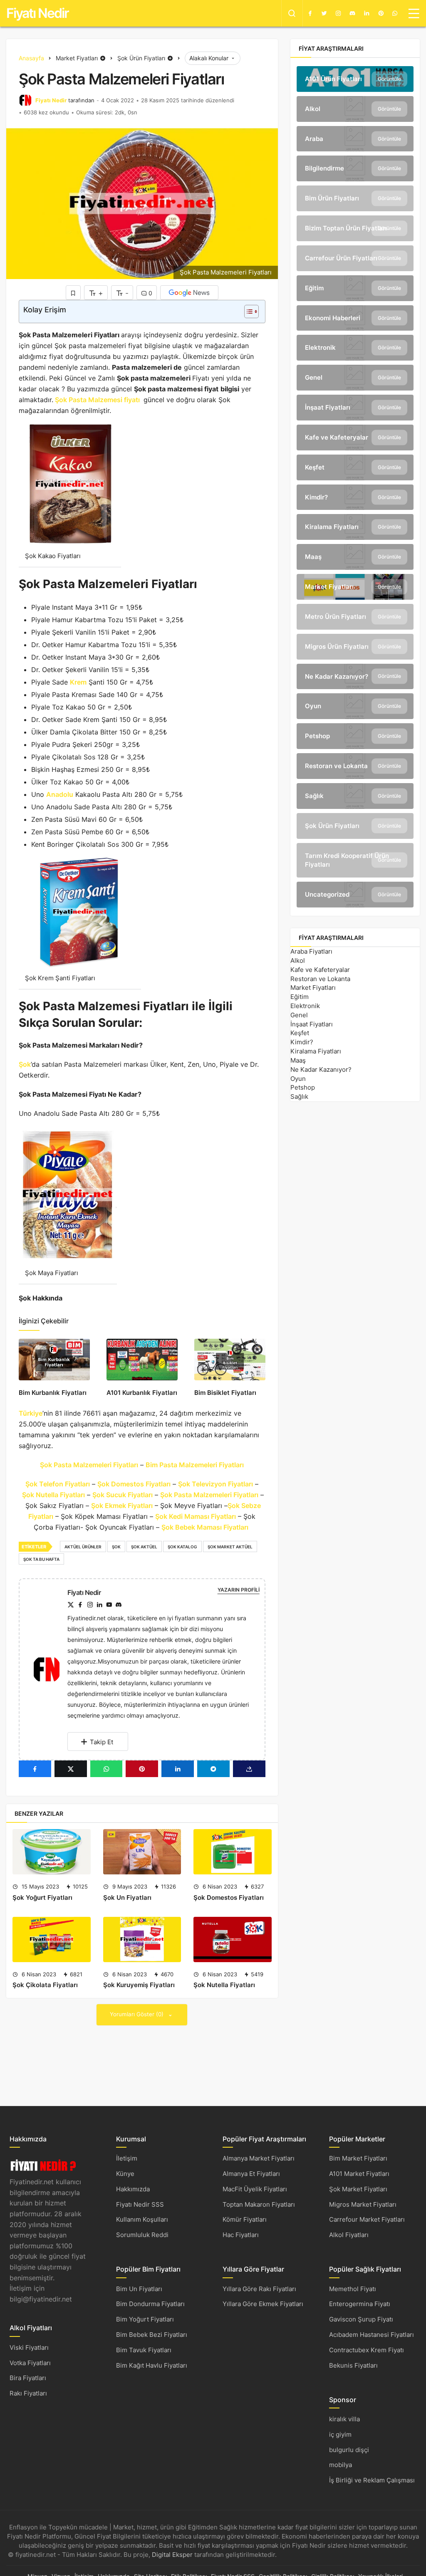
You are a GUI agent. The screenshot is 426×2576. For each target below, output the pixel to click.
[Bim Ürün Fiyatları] (355, 198)
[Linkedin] (367, 13)
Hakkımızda (133, 2189)
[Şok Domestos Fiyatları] (233, 1852)
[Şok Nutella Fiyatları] (233, 1939)
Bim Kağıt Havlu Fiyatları (152, 2365)
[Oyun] (355, 706)
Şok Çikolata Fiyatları (45, 1985)
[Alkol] (355, 109)
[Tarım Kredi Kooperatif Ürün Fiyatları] (355, 860)
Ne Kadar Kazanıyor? (321, 1069)
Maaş (298, 1060)
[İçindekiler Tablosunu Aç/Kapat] (247, 311)
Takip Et (102, 1742)
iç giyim (340, 2434)
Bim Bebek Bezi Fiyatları (152, 2335)
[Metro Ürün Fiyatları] (355, 617)
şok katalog (182, 1547)
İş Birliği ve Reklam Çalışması (372, 2480)
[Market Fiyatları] (355, 587)
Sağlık (299, 1096)
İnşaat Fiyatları (312, 1024)
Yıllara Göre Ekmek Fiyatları (263, 2304)
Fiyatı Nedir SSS (140, 2204)
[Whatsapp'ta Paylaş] (106, 1769)
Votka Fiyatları (30, 2363)
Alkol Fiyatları (349, 2235)
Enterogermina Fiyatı (360, 2304)
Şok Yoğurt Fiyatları (42, 1897)
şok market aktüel (230, 1547)
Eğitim (300, 997)
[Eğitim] (355, 288)
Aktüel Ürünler (83, 1547)
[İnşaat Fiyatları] (355, 408)
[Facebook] (310, 13)
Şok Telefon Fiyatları (58, 1484)
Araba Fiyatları (311, 951)
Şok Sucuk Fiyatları (123, 1495)
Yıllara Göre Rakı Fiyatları (259, 2289)
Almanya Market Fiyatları (259, 2158)
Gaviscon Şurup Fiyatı (361, 2319)
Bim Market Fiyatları (358, 2158)
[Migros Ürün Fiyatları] (355, 647)
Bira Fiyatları (28, 2378)
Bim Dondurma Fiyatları (150, 2304)
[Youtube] (109, 1605)
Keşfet (300, 1033)
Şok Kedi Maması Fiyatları (196, 1516)
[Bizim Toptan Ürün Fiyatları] (355, 228)
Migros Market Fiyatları (363, 2204)
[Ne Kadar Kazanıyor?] (355, 677)
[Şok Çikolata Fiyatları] (52, 1939)
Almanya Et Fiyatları (251, 2174)
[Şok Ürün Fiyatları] (355, 826)
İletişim (127, 2158)
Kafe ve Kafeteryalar (320, 970)
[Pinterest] (381, 13)
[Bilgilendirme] (355, 168)
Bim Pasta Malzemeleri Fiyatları (195, 1465)
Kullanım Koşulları (142, 2219)
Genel (299, 1015)
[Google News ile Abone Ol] (189, 293)
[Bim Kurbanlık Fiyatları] (54, 1359)
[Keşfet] (355, 467)
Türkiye (31, 1413)
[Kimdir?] (355, 497)
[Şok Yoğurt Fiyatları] (52, 1852)
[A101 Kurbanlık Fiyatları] (142, 1359)
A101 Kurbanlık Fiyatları (142, 1393)
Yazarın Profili (239, 1590)
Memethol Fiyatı (353, 2289)
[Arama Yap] (292, 13)
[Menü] (414, 13)
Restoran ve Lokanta (320, 979)
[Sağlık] (355, 796)
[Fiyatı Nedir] (50, 1669)
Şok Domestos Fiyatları (134, 1484)
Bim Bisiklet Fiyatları (225, 1393)
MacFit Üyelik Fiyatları (255, 2189)
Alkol (298, 960)
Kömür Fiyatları (245, 2219)
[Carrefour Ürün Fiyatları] (355, 258)
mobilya (341, 2465)
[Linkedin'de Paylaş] (178, 1769)
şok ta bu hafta (41, 1559)
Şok (25, 1064)
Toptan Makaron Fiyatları (259, 2204)
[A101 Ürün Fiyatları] (355, 79)
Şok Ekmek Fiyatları (122, 1506)
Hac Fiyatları (241, 2235)
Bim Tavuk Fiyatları (144, 2350)
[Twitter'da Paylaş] (71, 1769)
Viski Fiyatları (29, 2347)
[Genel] (355, 378)
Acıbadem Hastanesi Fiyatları (372, 2335)
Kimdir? (302, 1042)
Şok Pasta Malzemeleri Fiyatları (89, 1465)
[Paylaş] (249, 1769)
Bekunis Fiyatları (353, 2365)
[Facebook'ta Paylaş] (35, 1769)
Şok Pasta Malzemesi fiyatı (97, 400)
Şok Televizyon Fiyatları (215, 1484)
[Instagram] (338, 13)
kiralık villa (344, 2419)
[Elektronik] (355, 348)
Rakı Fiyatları (28, 2393)
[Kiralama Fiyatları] (355, 527)
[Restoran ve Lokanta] (355, 766)
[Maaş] (355, 557)
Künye (125, 2174)
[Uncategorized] (355, 895)
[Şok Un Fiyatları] (142, 1852)
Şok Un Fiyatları (127, 1897)
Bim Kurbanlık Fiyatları (53, 1393)
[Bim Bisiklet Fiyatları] (230, 1359)
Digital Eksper (172, 2555)
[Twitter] (324, 13)
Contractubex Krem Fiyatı (367, 2350)
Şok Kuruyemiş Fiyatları (139, 1985)
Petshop (303, 1087)
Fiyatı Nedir (37, 13)
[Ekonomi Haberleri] (355, 318)
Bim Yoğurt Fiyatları (145, 2319)
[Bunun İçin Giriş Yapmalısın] (73, 293)
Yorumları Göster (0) (137, 2014)
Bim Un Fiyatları (139, 2289)
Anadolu (60, 794)
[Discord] (352, 13)
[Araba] (355, 139)
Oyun (298, 1079)
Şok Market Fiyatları (358, 2189)
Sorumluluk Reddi (142, 2235)
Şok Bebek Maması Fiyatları (206, 1527)
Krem (78, 682)
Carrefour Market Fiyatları (367, 2219)
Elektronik (305, 1006)
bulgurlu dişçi (349, 2450)
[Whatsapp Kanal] (395, 13)
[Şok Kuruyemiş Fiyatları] (142, 1939)
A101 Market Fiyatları (359, 2174)
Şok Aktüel (144, 1547)
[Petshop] (355, 736)
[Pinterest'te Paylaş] (142, 1769)
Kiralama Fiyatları (316, 1051)
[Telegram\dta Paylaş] (213, 1769)
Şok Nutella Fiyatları (53, 1495)
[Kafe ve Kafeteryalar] (355, 438)
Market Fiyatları (313, 988)
